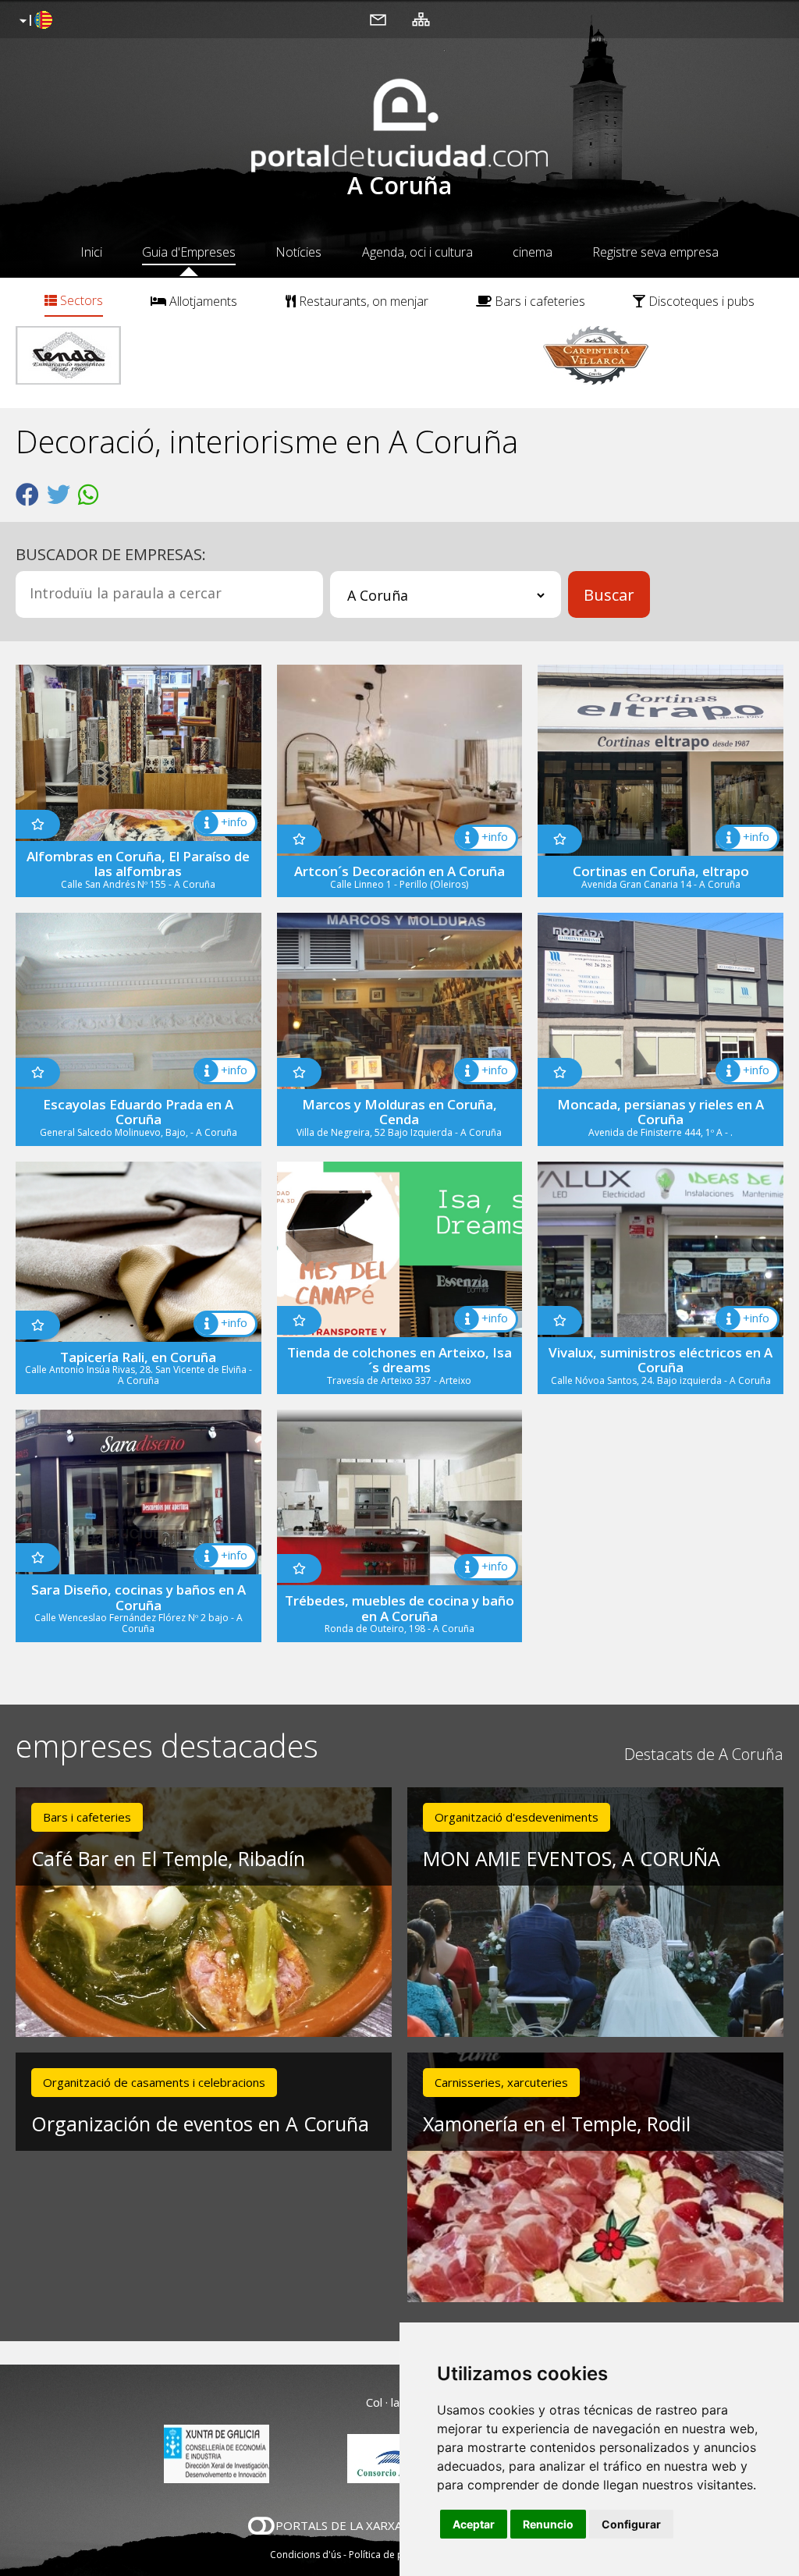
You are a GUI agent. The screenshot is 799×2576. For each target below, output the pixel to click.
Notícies (298, 252)
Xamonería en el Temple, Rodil (557, 2124)
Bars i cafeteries (538, 301)
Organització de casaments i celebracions (154, 2082)
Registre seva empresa (655, 252)
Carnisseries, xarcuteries (501, 2082)
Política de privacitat (394, 2555)
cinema (533, 252)
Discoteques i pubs (700, 301)
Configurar (631, 2524)
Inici (91, 252)
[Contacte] (378, 19)
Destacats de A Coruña (704, 1754)
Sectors (80, 300)
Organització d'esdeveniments (517, 1817)
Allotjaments (202, 301)
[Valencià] (34, 21)
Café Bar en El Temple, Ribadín (168, 1858)
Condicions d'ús (305, 2555)
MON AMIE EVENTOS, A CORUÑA (572, 1858)
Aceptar (474, 2524)
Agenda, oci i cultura (417, 252)
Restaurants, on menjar (362, 301)
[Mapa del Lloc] (421, 19)
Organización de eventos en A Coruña (200, 2124)
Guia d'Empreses (189, 252)
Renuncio (548, 2524)
